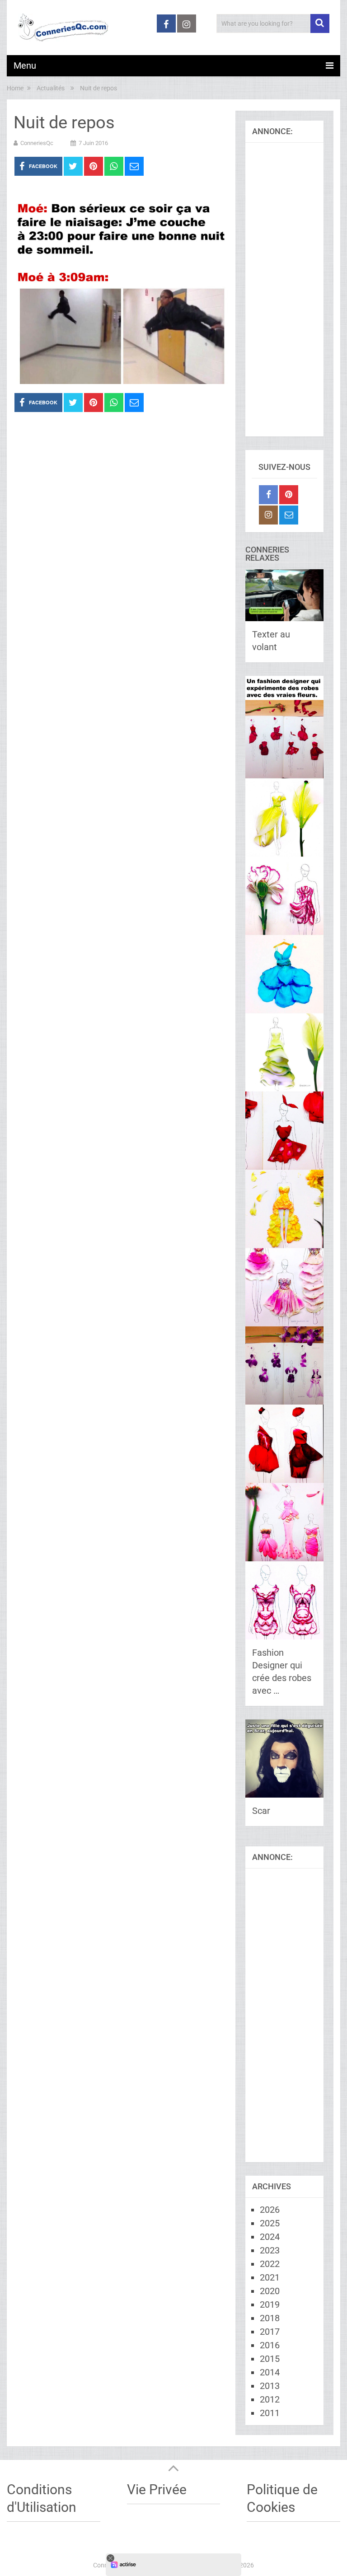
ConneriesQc (37, 143)
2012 (270, 2399)
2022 (270, 2264)
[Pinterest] (289, 495)
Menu (25, 66)
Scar (261, 1811)
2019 (270, 2304)
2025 (270, 2223)
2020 (270, 2291)
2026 (270, 2210)
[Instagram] (268, 515)
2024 (270, 2237)
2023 (270, 2250)
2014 (270, 2372)
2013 (270, 2386)
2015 (270, 2359)
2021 (270, 2277)
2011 (270, 2413)
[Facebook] (268, 495)
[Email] (289, 515)
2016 (270, 2345)
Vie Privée (157, 2489)
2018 (270, 2318)
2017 (270, 2332)
